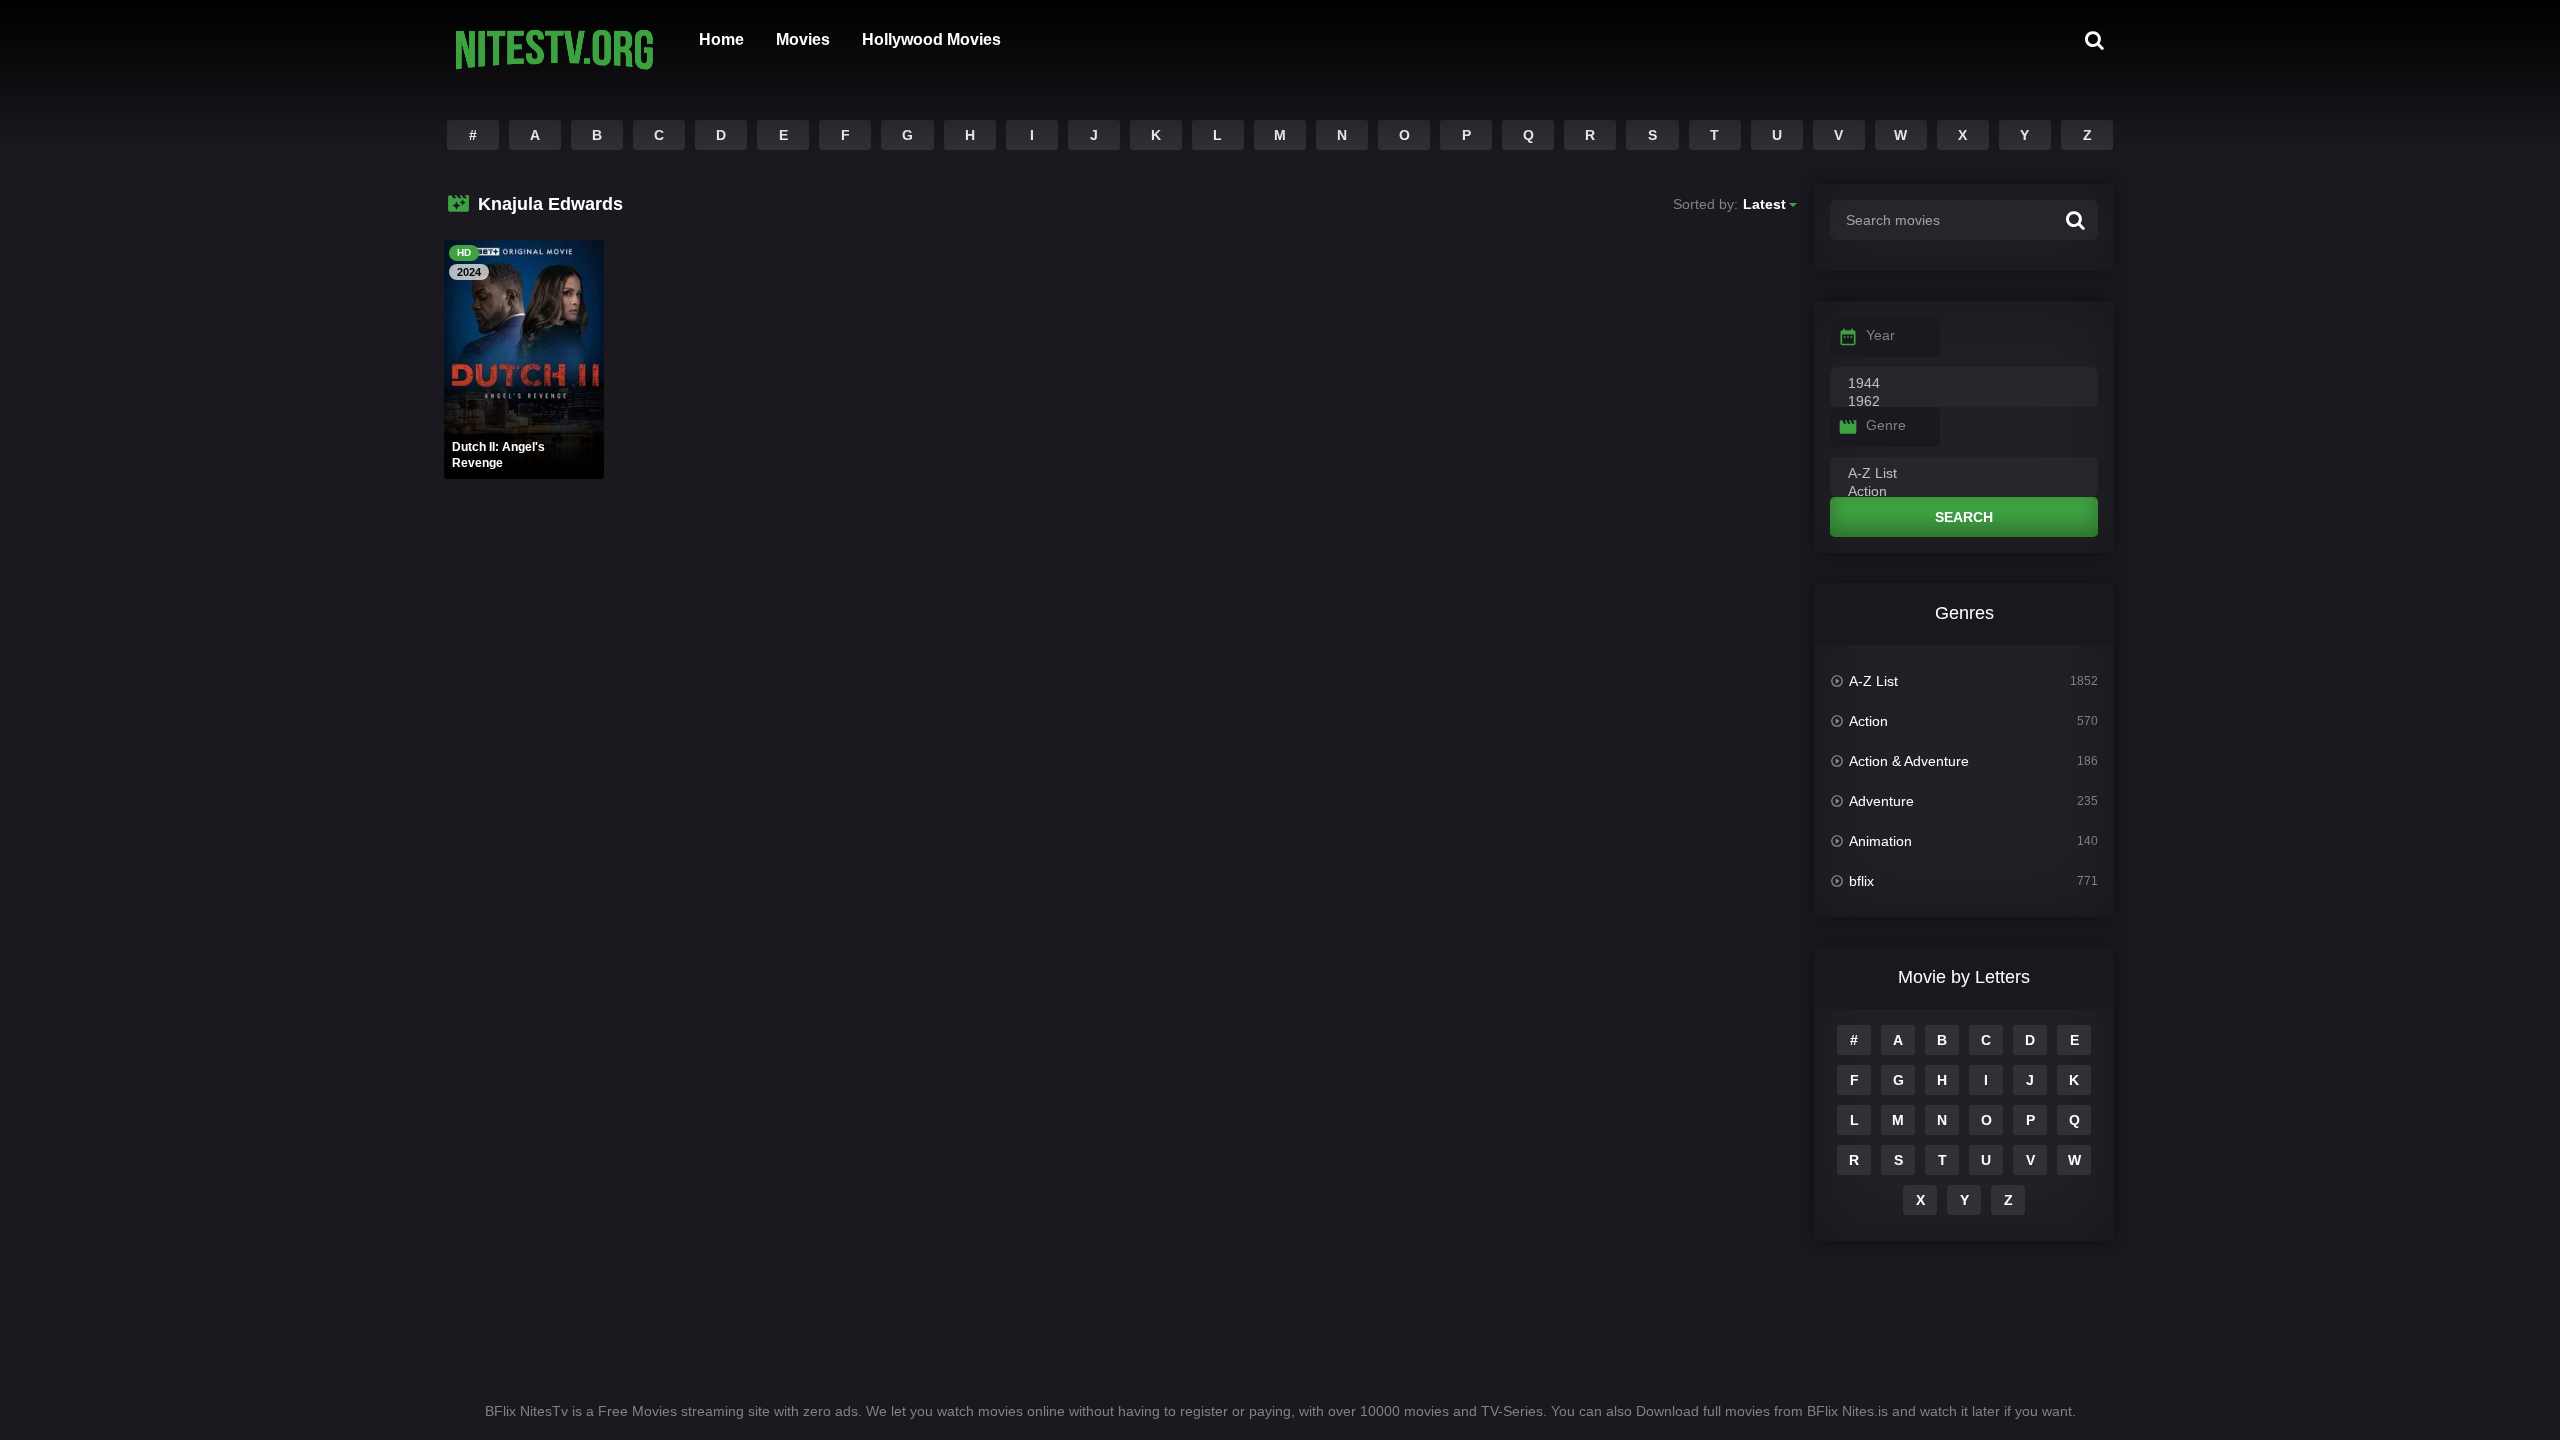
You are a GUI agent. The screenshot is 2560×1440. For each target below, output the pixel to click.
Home (721, 39)
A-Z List (1873, 681)
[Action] (1964, 492)
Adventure (1881, 801)
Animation (1880, 841)
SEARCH (1964, 517)
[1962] (1964, 402)
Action (1868, 721)
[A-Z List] (1964, 474)
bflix (1861, 881)
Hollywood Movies (931, 39)
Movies (803, 39)
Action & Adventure (1909, 761)
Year (1880, 335)
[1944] (1964, 384)
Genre (1886, 425)
